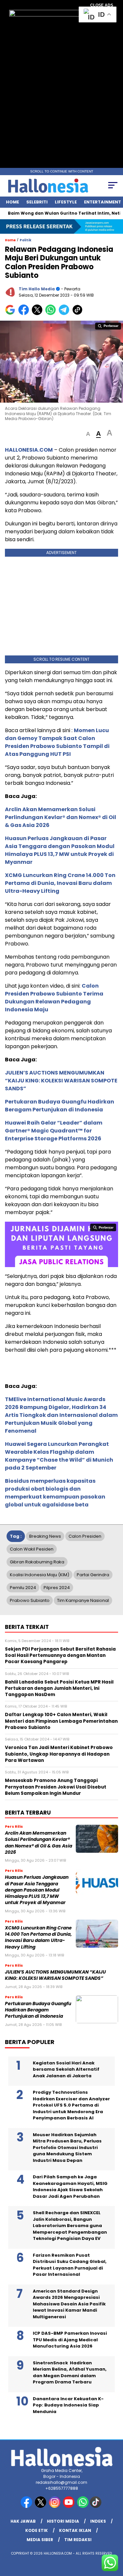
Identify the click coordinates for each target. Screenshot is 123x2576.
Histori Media (63, 2521)
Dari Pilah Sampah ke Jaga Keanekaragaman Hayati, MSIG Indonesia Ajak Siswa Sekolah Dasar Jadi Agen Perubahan (70, 2187)
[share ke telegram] (65, 314)
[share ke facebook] (25, 314)
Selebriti (37, 202)
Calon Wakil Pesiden (32, 1549)
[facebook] (27, 2506)
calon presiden (85, 1536)
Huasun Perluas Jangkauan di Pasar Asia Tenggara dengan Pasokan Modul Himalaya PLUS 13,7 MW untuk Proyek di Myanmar (60, 850)
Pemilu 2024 (23, 1588)
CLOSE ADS (102, 5)
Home (12, 202)
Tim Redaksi (78, 2540)
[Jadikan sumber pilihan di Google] (12, 314)
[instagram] (55, 2506)
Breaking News (45, 1536)
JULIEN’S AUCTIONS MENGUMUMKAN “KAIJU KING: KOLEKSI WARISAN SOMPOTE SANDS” (61, 1081)
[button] (88, 434)
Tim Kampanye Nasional (83, 1600)
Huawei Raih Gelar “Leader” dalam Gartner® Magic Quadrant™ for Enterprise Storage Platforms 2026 (54, 1131)
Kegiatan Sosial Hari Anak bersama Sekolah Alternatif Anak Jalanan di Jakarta (66, 2069)
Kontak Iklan (75, 2530)
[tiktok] (96, 2506)
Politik (26, 240)
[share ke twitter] (39, 314)
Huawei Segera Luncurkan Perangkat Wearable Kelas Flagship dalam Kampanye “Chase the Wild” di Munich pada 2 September (59, 1456)
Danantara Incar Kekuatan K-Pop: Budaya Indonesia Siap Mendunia (68, 2405)
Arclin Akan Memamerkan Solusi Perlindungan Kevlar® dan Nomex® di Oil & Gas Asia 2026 (61, 817)
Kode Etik (37, 2530)
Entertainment (102, 202)
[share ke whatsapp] (52, 314)
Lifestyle (66, 202)
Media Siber (40, 2540)
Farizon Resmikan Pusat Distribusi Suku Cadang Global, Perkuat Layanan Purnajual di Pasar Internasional (70, 2265)
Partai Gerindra (93, 1575)
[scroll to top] (114, 2538)
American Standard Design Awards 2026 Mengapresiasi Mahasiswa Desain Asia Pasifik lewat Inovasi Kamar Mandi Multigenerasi (69, 2304)
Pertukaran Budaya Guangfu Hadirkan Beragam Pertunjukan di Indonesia (60, 1106)
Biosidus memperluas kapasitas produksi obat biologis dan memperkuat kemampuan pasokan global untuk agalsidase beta (55, 1493)
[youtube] (69, 2506)
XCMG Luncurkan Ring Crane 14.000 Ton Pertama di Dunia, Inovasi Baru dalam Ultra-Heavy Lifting (60, 883)
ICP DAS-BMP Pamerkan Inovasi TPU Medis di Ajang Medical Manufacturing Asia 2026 (70, 2340)
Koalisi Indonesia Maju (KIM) (40, 1575)
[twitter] (41, 2506)
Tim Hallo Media (37, 289)
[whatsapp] (83, 2506)
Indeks (98, 2521)
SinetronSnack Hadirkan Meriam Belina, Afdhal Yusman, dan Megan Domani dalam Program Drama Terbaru (70, 2373)
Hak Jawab (23, 2521)
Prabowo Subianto (30, 1600)
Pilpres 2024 (57, 1588)
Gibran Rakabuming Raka (37, 1562)
